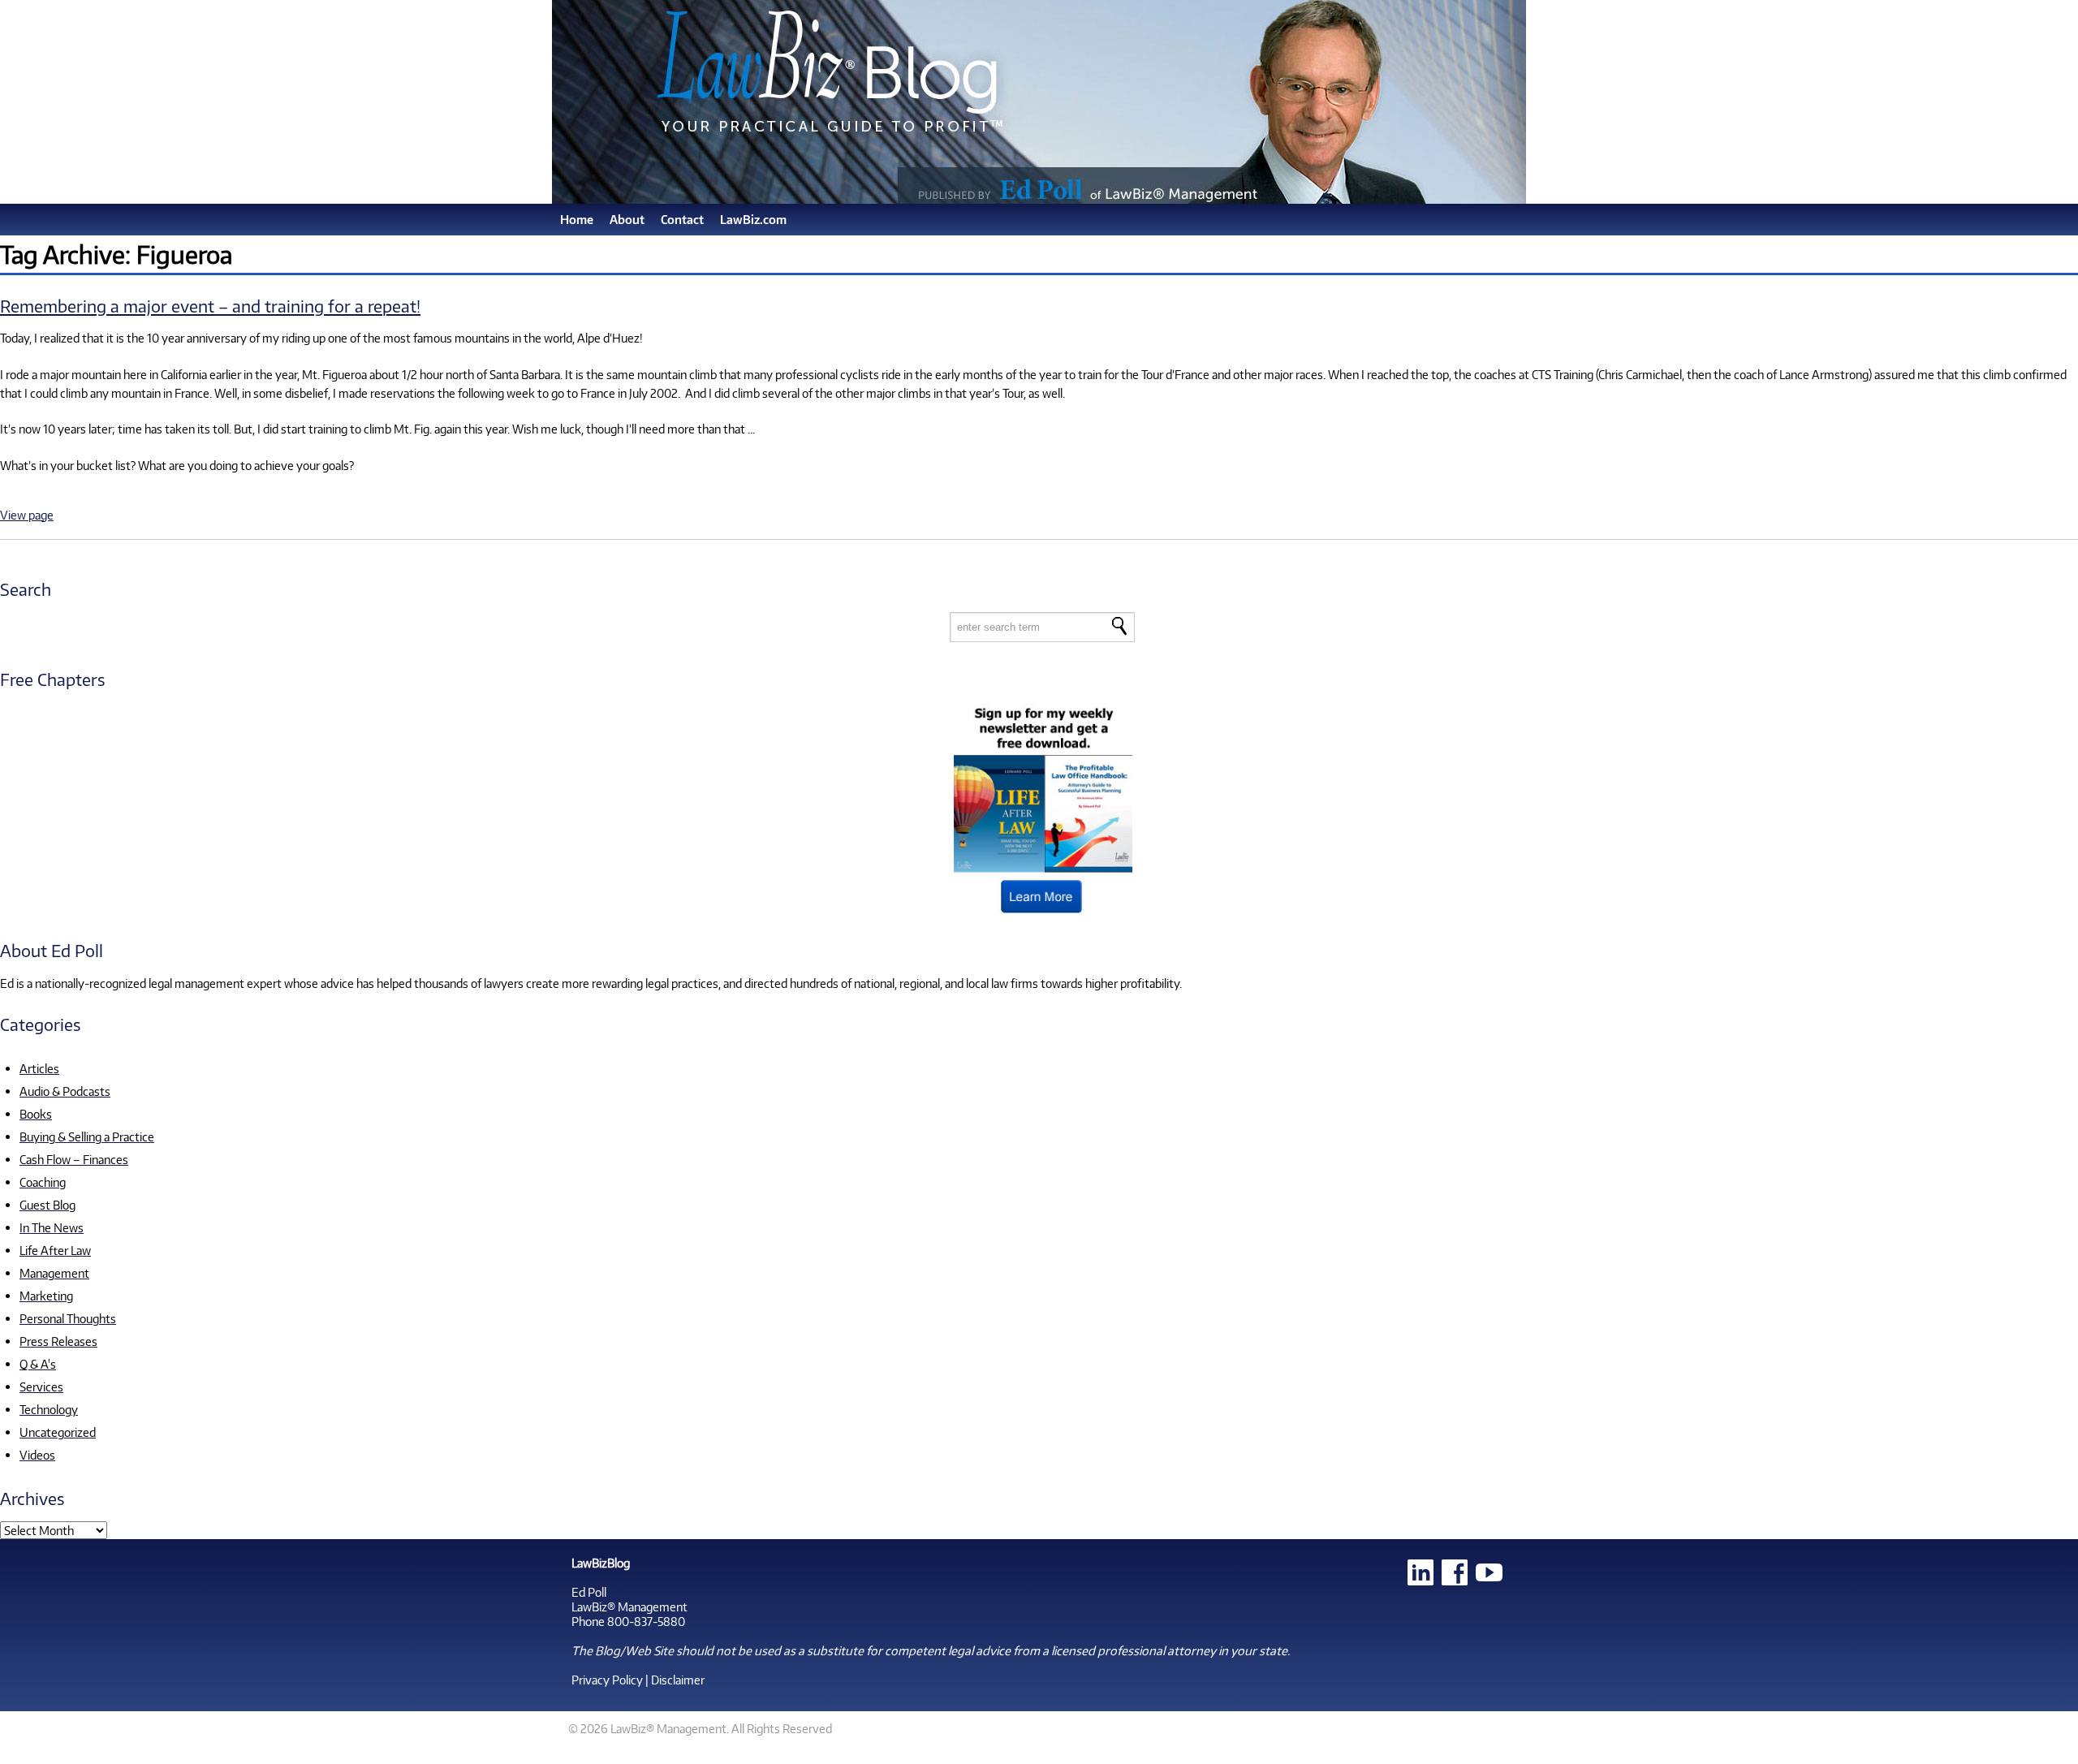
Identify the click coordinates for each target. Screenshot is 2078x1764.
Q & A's (38, 1364)
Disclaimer (678, 1680)
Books (36, 1114)
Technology (49, 1409)
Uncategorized (58, 1432)
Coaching (43, 1182)
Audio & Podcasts (65, 1091)
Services (41, 1387)
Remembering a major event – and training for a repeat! (210, 306)
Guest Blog (47, 1205)
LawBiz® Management (629, 1607)
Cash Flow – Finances (74, 1159)
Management (54, 1273)
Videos (37, 1455)
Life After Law (55, 1250)
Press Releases (58, 1341)
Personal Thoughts (68, 1318)
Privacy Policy (607, 1680)
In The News (52, 1227)
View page (27, 515)
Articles (39, 1068)
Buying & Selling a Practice (87, 1136)
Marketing (46, 1296)
